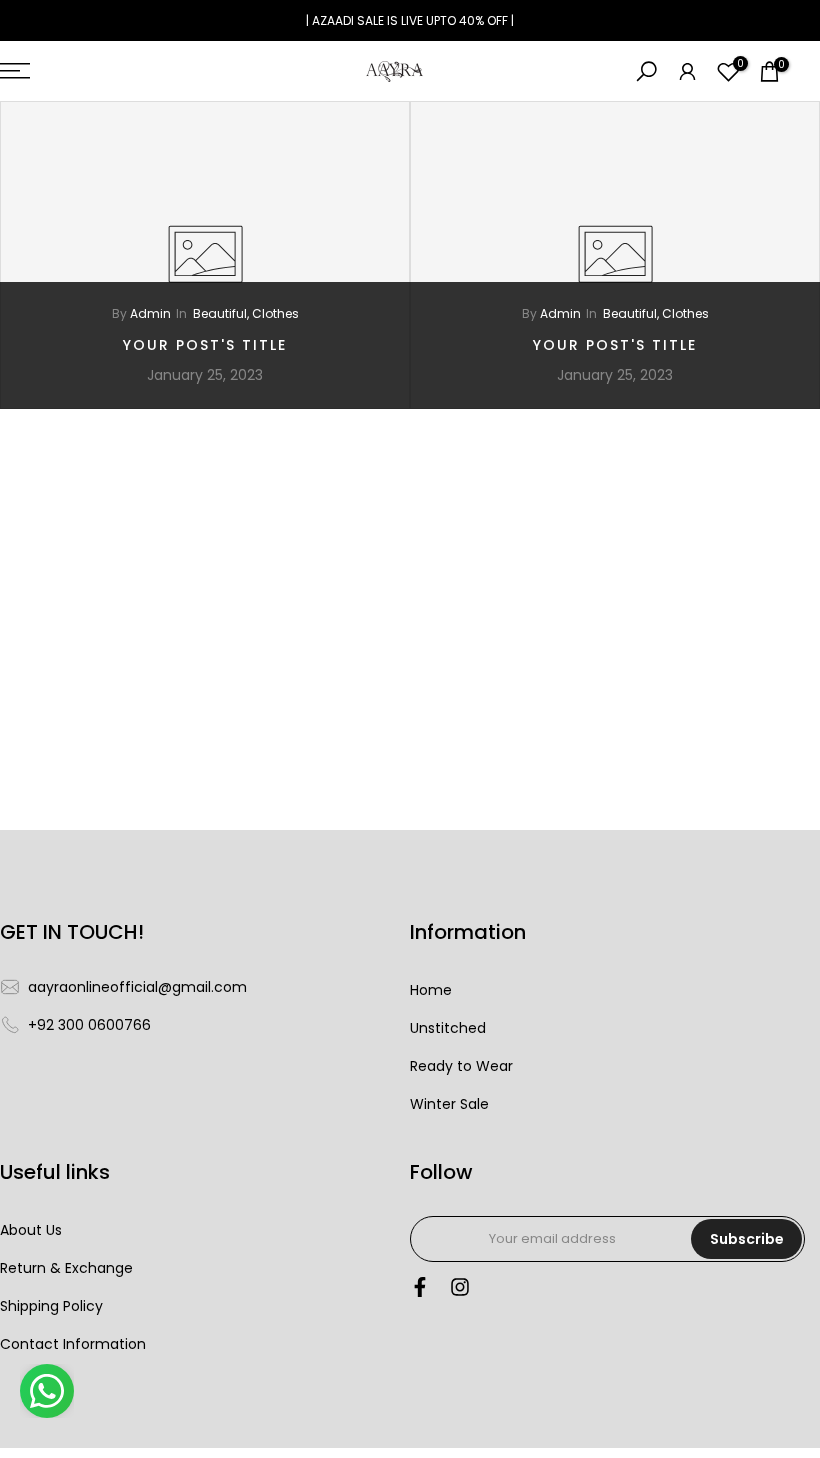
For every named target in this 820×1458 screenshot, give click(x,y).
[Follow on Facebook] (420, 1292)
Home (431, 990)
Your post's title (205, 345)
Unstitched (448, 1028)
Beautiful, (222, 313)
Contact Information (73, 1344)
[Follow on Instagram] (460, 1292)
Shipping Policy (51, 1306)
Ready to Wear (461, 1066)
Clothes (275, 313)
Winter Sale (449, 1104)
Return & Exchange (66, 1268)
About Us (31, 1230)
